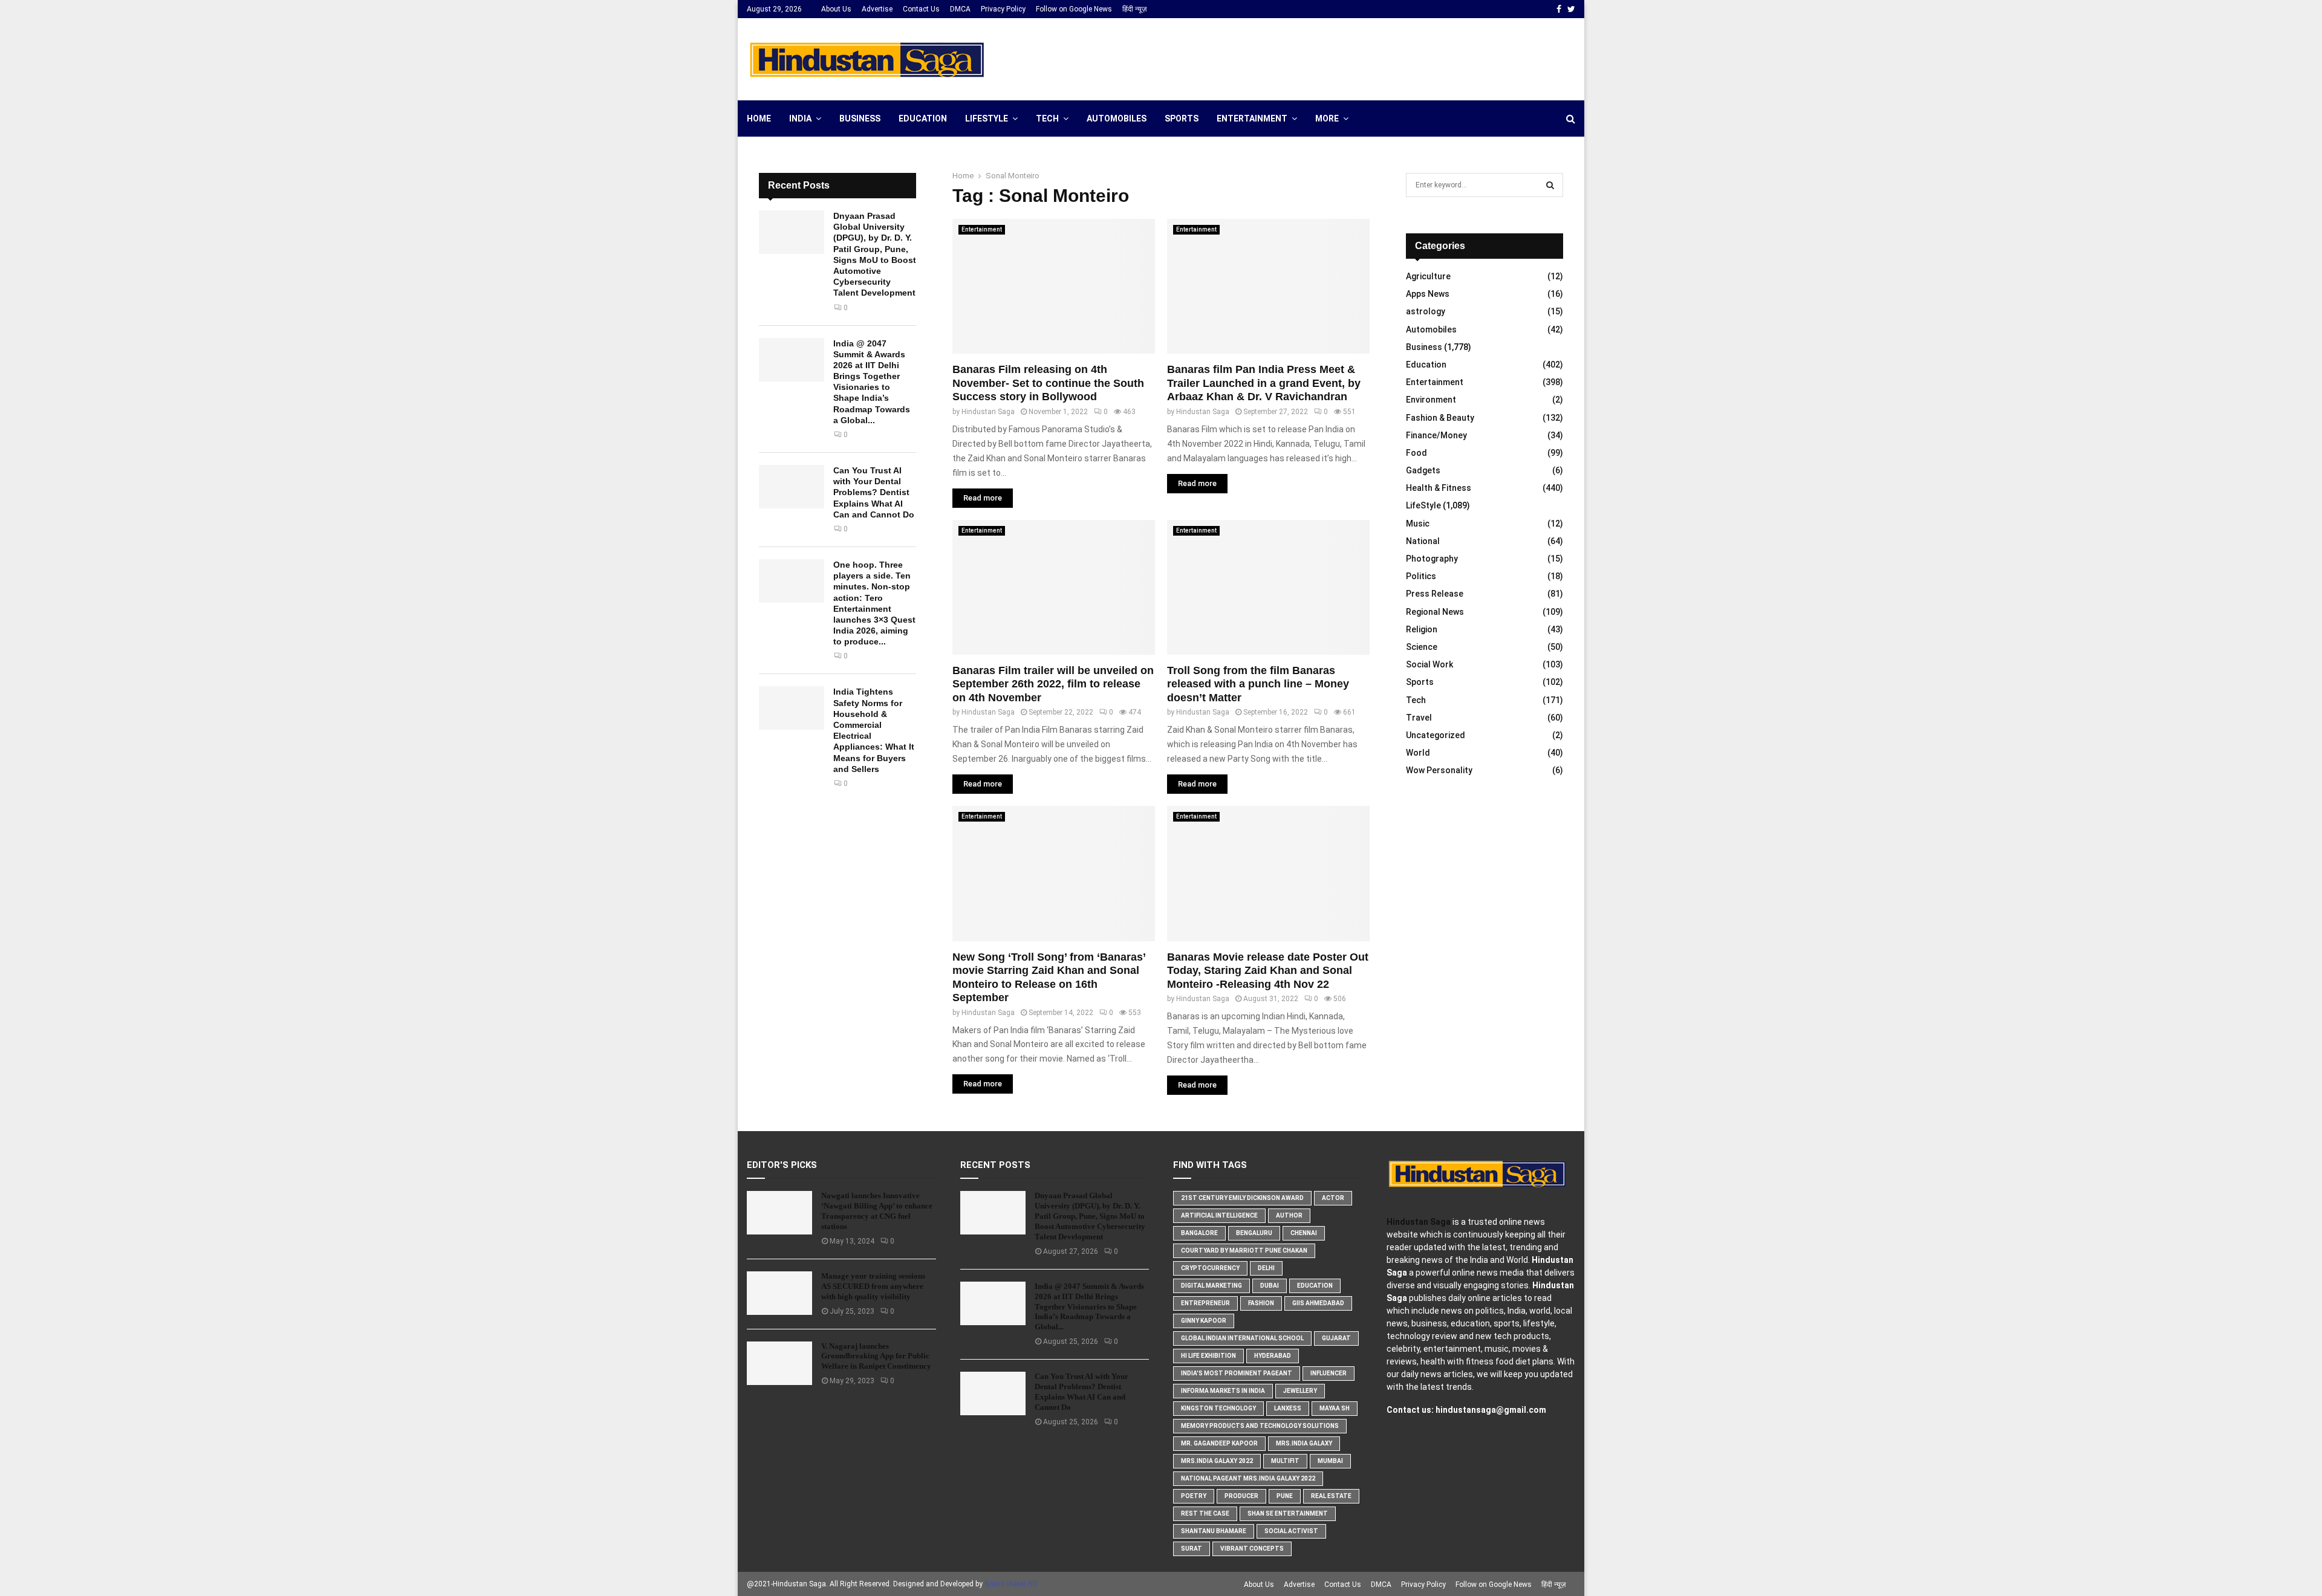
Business (860, 118)
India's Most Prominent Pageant (1237, 1373)
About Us (836, 9)
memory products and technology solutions (1260, 1426)
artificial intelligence (1219, 1215)
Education (923, 118)
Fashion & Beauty (1440, 418)
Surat (1192, 1549)
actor (1333, 1198)
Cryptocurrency (1210, 1268)
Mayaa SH (1335, 1408)
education (1315, 1286)
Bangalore (1199, 1233)
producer (1241, 1496)
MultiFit (1285, 1461)
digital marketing (1211, 1286)
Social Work (1429, 664)
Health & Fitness (1439, 488)
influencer (1328, 1373)
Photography (1432, 559)
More (1327, 118)
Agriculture (1428, 276)
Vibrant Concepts (1252, 1549)
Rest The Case (1205, 1513)
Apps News (1428, 294)
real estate (1331, 1496)
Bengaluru (1254, 1233)
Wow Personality (1439, 770)
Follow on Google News (1074, 9)
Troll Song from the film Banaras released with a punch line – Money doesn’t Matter (1258, 684)
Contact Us (921, 9)
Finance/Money (1436, 435)
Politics (1421, 576)
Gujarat (1336, 1338)
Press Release (1435, 594)
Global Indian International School (1242, 1338)
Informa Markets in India (1223, 1391)
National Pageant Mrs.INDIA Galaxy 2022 (1248, 1478)
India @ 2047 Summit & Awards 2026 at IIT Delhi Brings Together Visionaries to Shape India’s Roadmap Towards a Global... (1089, 1307)
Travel (1419, 718)
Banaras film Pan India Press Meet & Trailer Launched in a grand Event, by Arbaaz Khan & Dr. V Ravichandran (1264, 383)
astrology (1426, 311)
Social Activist (1291, 1531)
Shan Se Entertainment (1288, 1513)
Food (1416, 453)
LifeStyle (987, 118)
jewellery (1300, 1391)
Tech (1047, 118)
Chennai (1304, 1233)
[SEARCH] (1550, 185)
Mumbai (1330, 1461)
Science (1422, 647)
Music (1418, 524)
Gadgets (1423, 470)
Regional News (1435, 612)
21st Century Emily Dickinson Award (1242, 1198)
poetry (1194, 1496)
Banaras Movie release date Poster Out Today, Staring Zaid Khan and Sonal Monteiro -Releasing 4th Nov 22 (1268, 971)
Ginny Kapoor (1204, 1321)
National (1423, 541)
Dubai (1270, 1286)
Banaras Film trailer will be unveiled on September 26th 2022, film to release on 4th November (1053, 684)
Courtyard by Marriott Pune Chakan (1244, 1251)
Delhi (1266, 1268)
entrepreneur (1205, 1303)
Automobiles (1117, 118)
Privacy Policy (1003, 9)
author (1289, 1215)
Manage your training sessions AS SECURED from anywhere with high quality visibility (873, 1286)
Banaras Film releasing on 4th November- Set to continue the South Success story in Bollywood (1048, 383)
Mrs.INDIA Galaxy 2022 (1217, 1461)
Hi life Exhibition (1208, 1356)
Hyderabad (1273, 1356)
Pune (1285, 1496)
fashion (1261, 1303)
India (800, 118)
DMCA (960, 9)
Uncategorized (1436, 735)
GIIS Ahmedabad (1318, 1303)
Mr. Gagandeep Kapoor (1219, 1443)
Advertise (877, 9)
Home (759, 118)
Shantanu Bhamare (1214, 1531)
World (1418, 753)
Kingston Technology (1218, 1408)
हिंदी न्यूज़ (1134, 9)
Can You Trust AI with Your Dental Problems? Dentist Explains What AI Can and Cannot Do (874, 492)
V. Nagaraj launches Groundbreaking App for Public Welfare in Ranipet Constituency (876, 1356)
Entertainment (1252, 118)
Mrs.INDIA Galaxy (1304, 1443)
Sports (1182, 118)
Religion (1422, 629)
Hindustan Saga (988, 412)
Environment (1431, 400)
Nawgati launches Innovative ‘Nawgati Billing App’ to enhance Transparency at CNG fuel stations (877, 1211)
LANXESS (1288, 1408)
